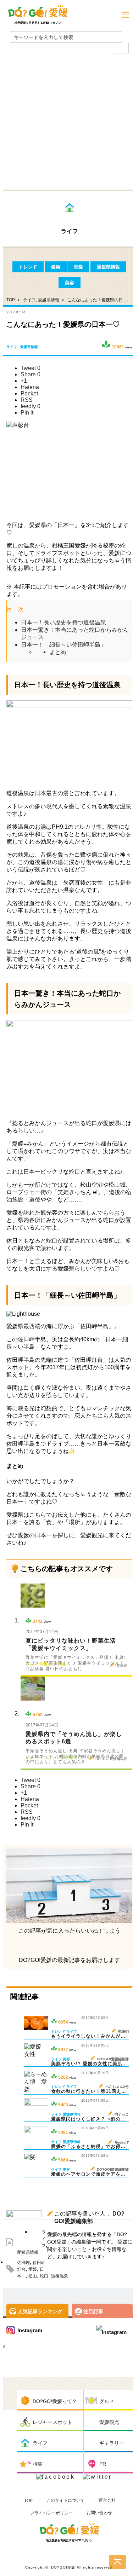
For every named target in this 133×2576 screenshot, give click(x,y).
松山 (33, 2276)
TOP (28, 2501)
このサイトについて (66, 2500)
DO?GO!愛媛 (63, 2567)
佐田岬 (23, 2263)
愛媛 (33, 2269)
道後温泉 (60, 2276)
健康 (56, 267)
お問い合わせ (99, 2513)
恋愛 (78, 267)
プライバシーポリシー (51, 2513)
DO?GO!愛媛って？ (55, 2401)
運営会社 (107, 2500)
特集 (38, 2464)
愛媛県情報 (108, 267)
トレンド (28, 267)
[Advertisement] (66, 120)
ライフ (29, 300)
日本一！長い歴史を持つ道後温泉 (63, 622)
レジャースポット (52, 2422)
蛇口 (44, 2276)
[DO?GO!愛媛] (38, 11)
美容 (70, 283)
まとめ (58, 652)
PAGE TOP (117, 2562)
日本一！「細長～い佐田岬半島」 (63, 645)
